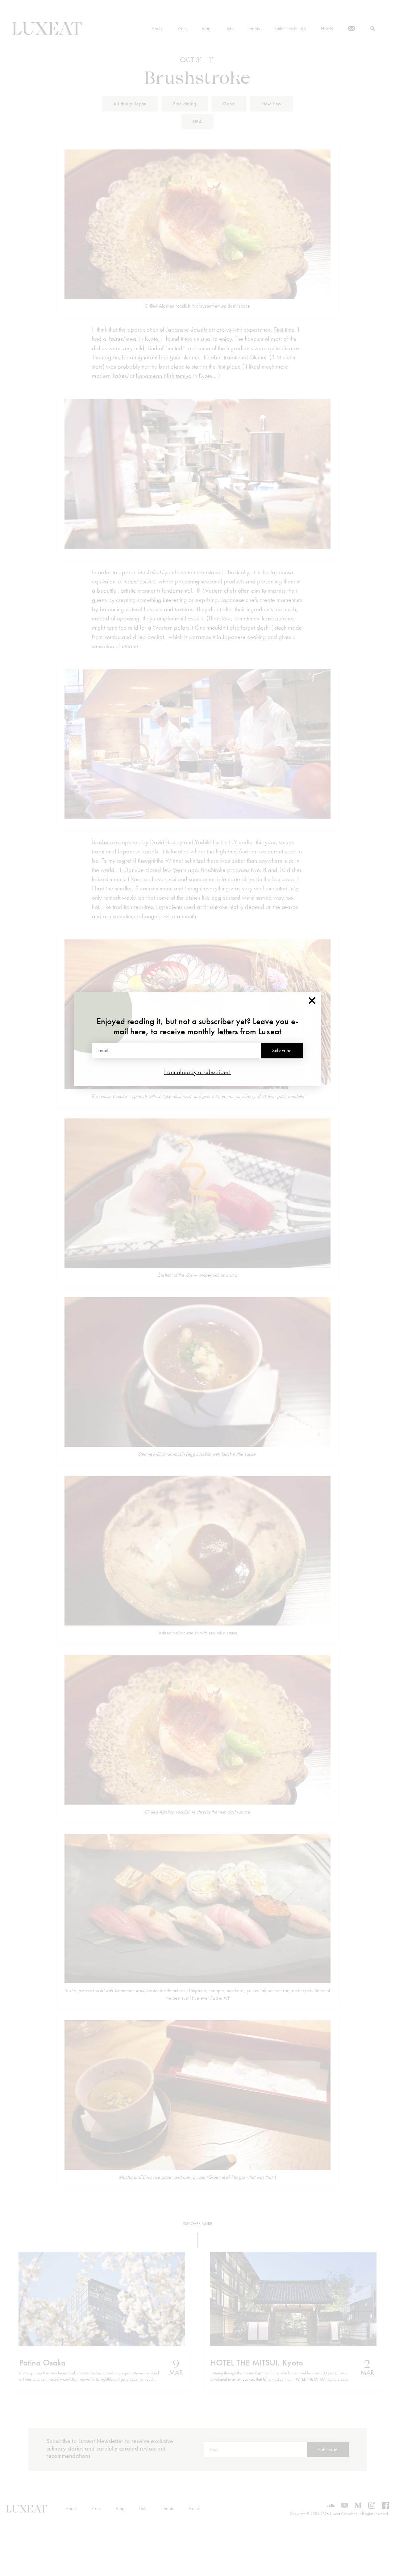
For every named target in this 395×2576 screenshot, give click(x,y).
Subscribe (282, 1051)
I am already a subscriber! (198, 1072)
